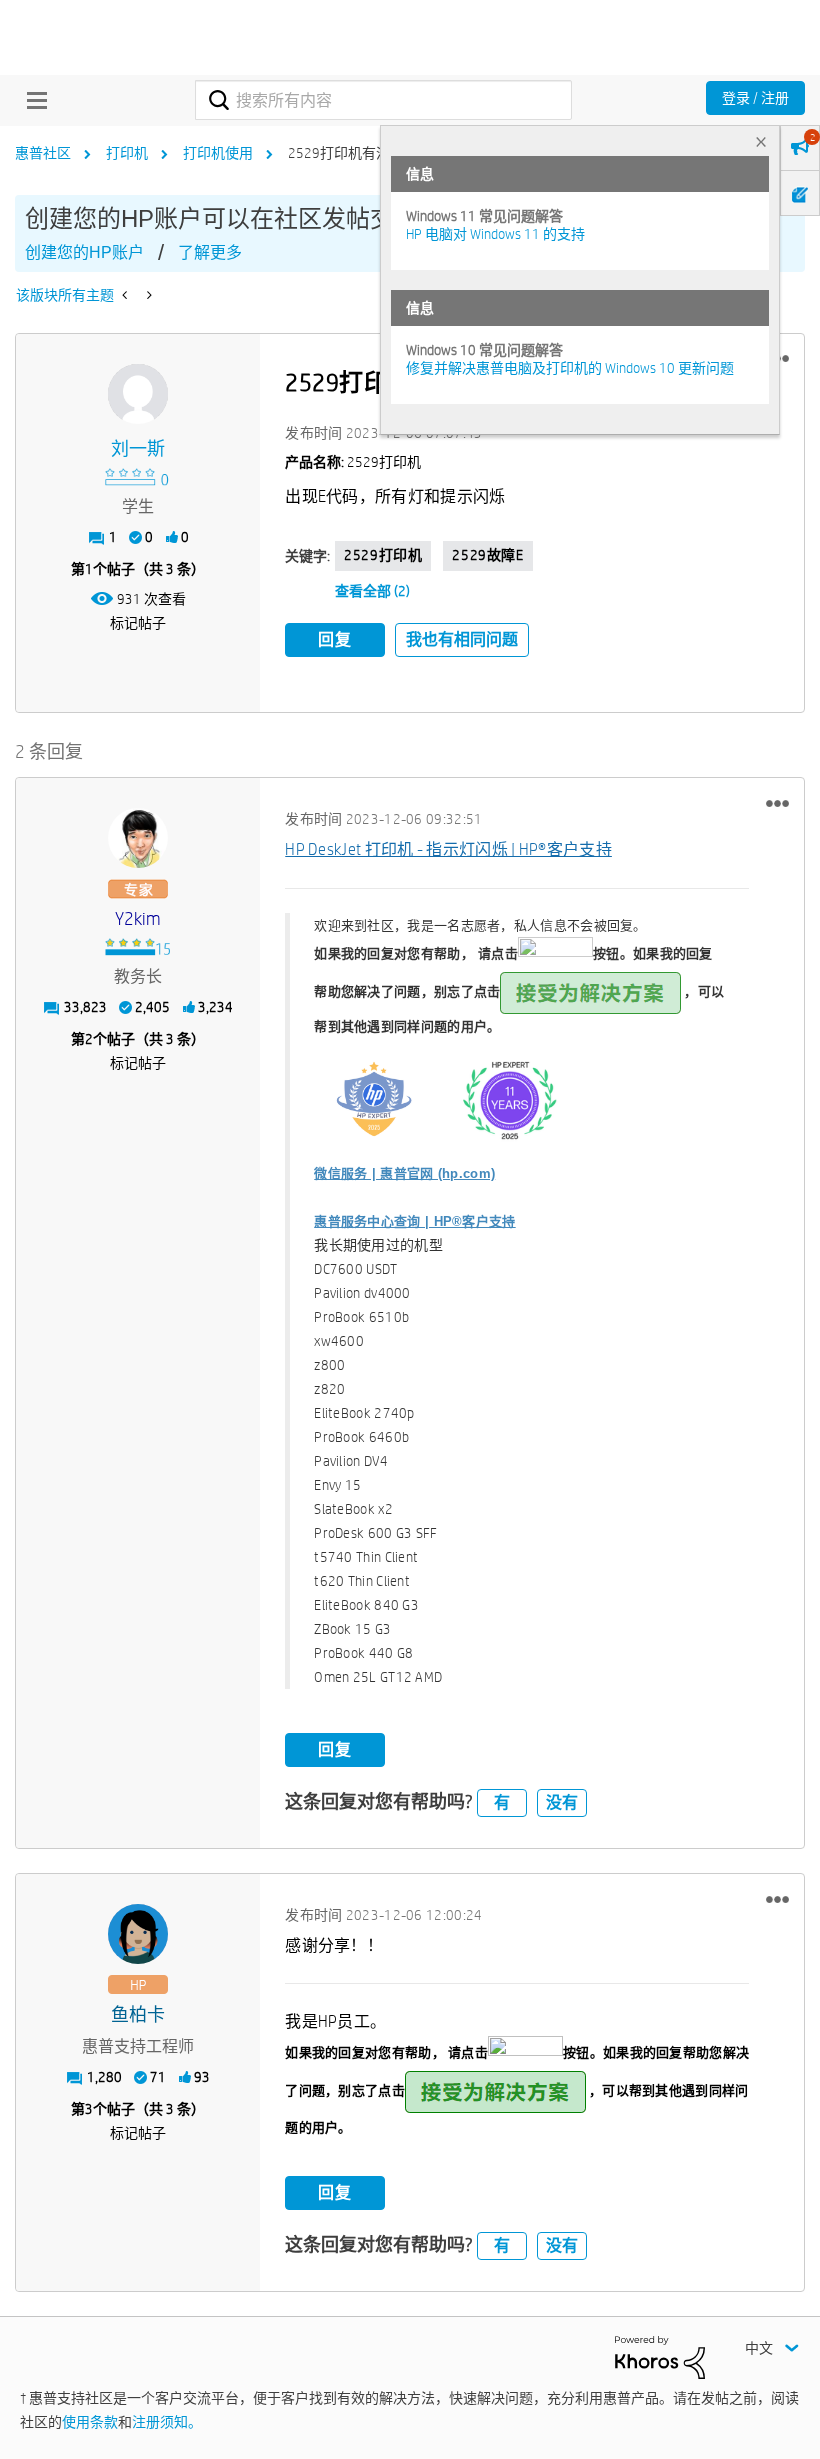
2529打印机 (383, 555)
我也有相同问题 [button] (462, 639)
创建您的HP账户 (84, 252)
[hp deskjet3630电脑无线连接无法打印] (147, 295)
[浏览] (32, 100)
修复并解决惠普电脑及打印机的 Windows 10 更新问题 (570, 368)
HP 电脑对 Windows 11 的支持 (495, 234)
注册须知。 (167, 2422)
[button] (777, 803)
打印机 (127, 153)
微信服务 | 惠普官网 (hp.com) (404, 1173)
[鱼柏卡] (138, 1934)
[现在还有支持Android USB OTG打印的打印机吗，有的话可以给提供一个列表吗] (126, 295)
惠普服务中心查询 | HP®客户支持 (414, 1221)
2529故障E (487, 555)
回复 (335, 639)
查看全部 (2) (372, 591)
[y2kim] (138, 838)
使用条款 (90, 2422)
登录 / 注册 (755, 98)
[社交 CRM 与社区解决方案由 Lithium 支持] (660, 2356)
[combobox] (383, 100)
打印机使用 (218, 153)
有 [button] (502, 1802)
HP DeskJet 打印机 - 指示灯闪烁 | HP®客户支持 (448, 849)
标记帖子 (138, 623)
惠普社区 (43, 153)
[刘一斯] (138, 394)
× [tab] (761, 141)
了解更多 (210, 252)
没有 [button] (562, 1802)
